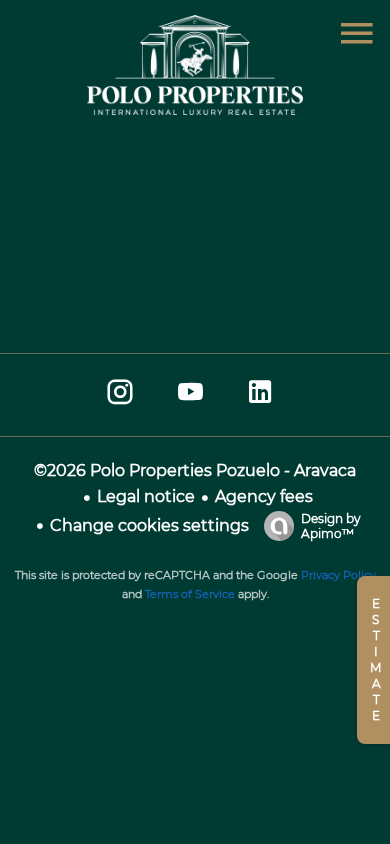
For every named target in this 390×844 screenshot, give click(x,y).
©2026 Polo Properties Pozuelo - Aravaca (195, 470)
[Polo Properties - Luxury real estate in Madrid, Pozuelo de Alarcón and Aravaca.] (195, 109)
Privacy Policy (338, 575)
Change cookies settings (149, 525)
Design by (331, 526)
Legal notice (146, 496)
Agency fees (264, 496)
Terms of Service (190, 594)
